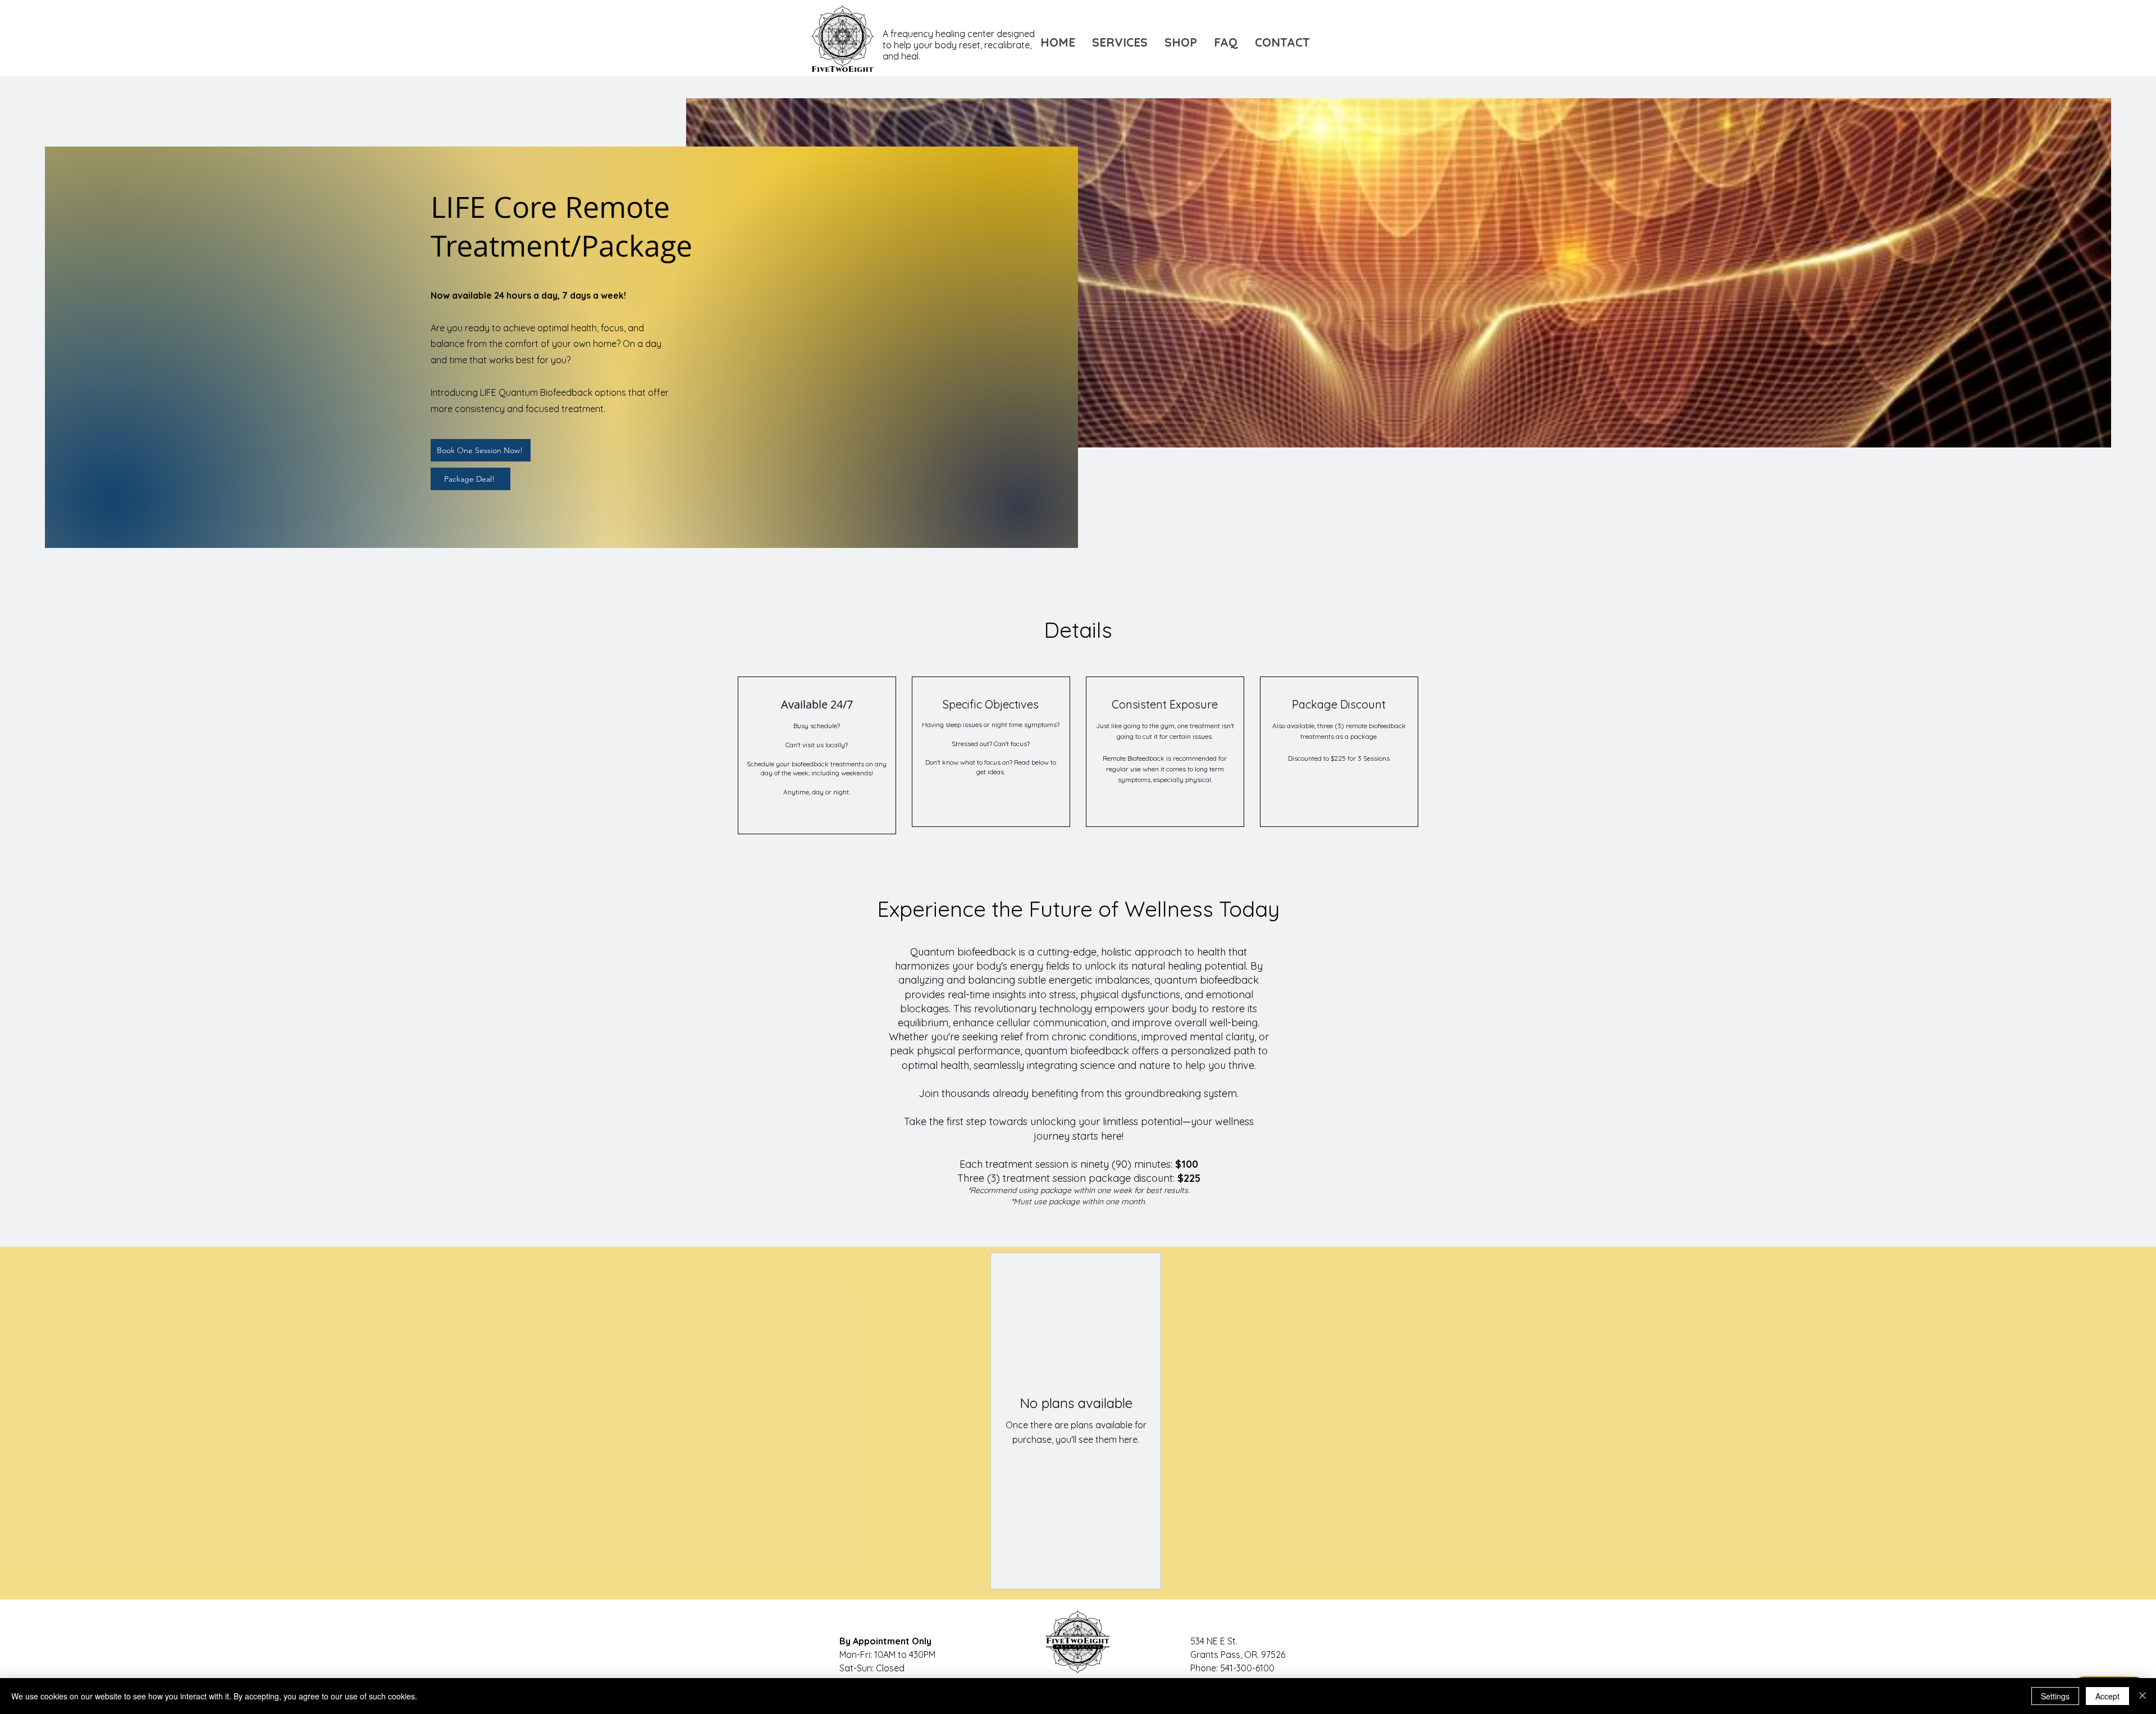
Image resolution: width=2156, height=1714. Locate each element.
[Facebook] (1592, 22)
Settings (2055, 1696)
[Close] (2143, 1696)
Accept (2107, 1696)
